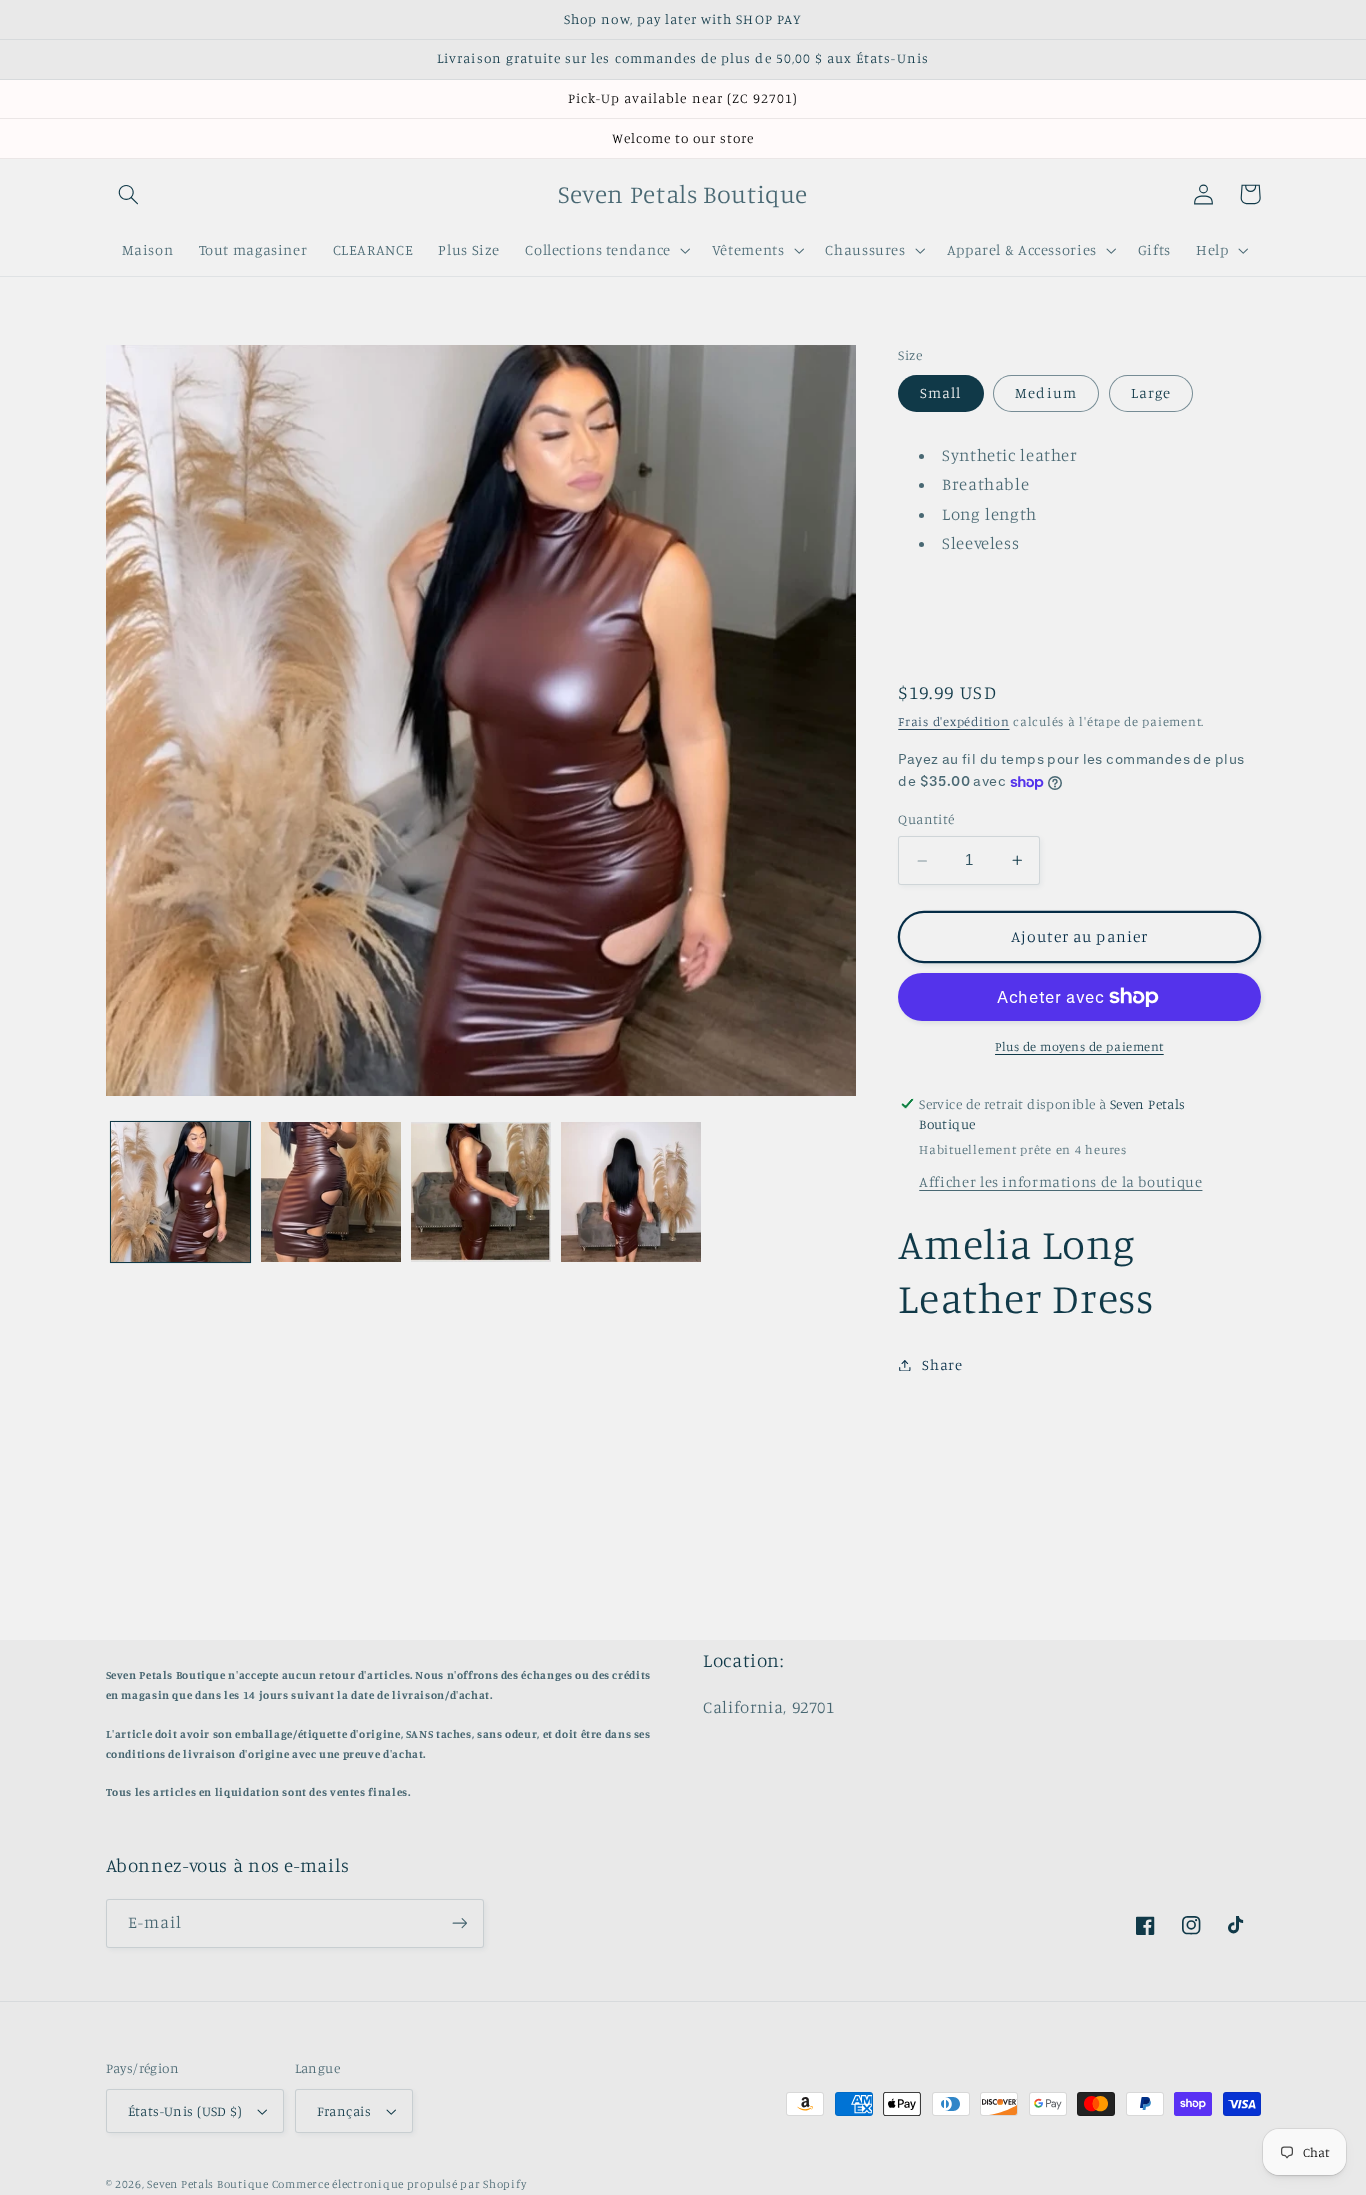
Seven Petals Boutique (209, 2184)
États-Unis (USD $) (185, 2111)
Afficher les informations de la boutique (1060, 1182)
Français (344, 2111)
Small (940, 392)
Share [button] (942, 1364)
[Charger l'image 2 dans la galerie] (331, 1192)
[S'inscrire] (459, 1923)
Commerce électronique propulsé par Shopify (399, 2184)
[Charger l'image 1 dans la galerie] (181, 1192)
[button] (129, 194)
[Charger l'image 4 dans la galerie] (631, 1192)
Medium (1045, 392)
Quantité (926, 820)
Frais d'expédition (953, 722)
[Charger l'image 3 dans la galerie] (481, 1192)
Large (1151, 392)
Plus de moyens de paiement (1079, 1046)
